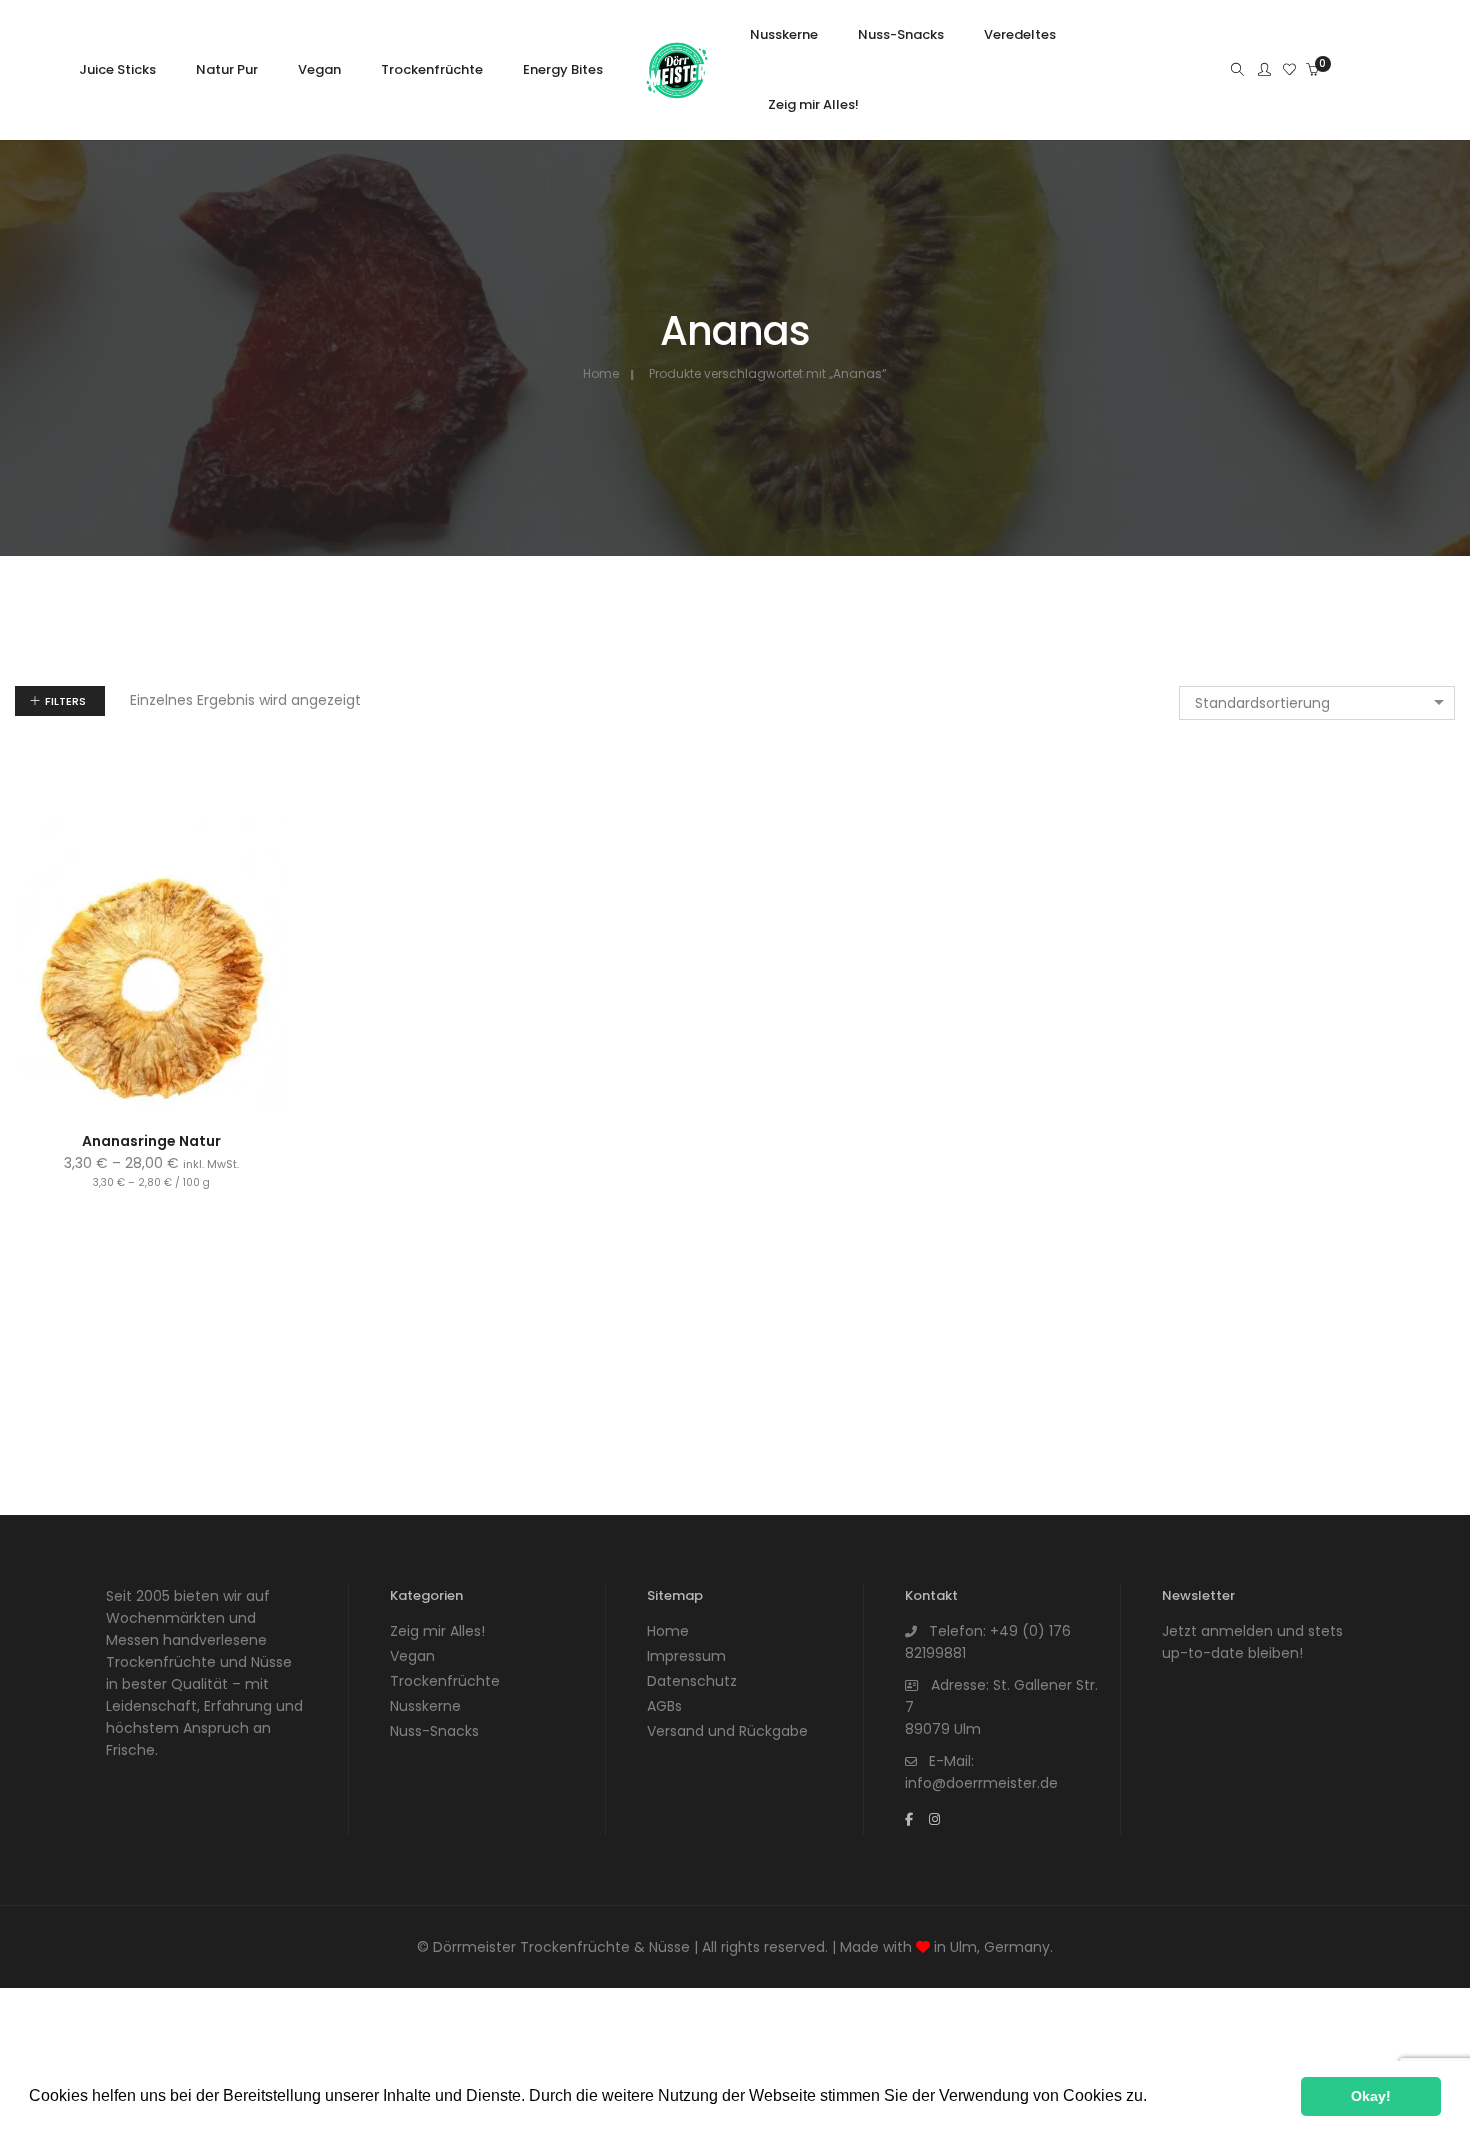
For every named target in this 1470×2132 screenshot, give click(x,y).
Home (601, 373)
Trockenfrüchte (445, 1681)
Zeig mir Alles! (437, 1631)
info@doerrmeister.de (981, 1783)
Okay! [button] (1371, 2096)
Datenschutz (692, 1681)
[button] (1154, 2098)
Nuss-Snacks (434, 1731)
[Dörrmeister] (677, 94)
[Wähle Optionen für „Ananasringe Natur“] (128, 1079)
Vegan (412, 1656)
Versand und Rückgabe (727, 1731)
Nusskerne (425, 1706)
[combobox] (1317, 703)
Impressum (686, 1656)
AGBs (664, 1706)
